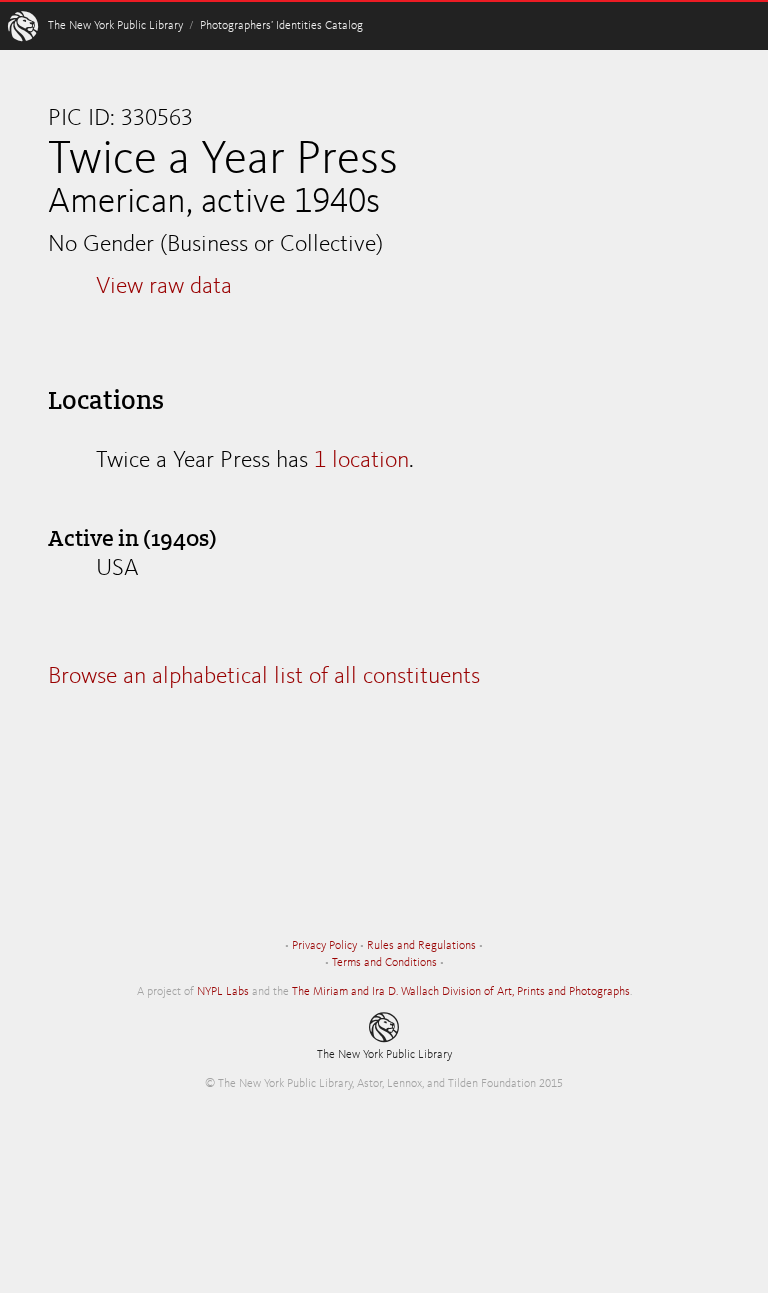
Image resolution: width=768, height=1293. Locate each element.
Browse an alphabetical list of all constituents (264, 677)
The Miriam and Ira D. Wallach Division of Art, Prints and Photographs (461, 992)
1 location (361, 461)
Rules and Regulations (421, 946)
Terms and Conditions (384, 963)
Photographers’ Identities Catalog (281, 26)
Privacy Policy (324, 946)
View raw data (164, 287)
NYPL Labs (223, 992)
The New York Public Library (115, 26)
